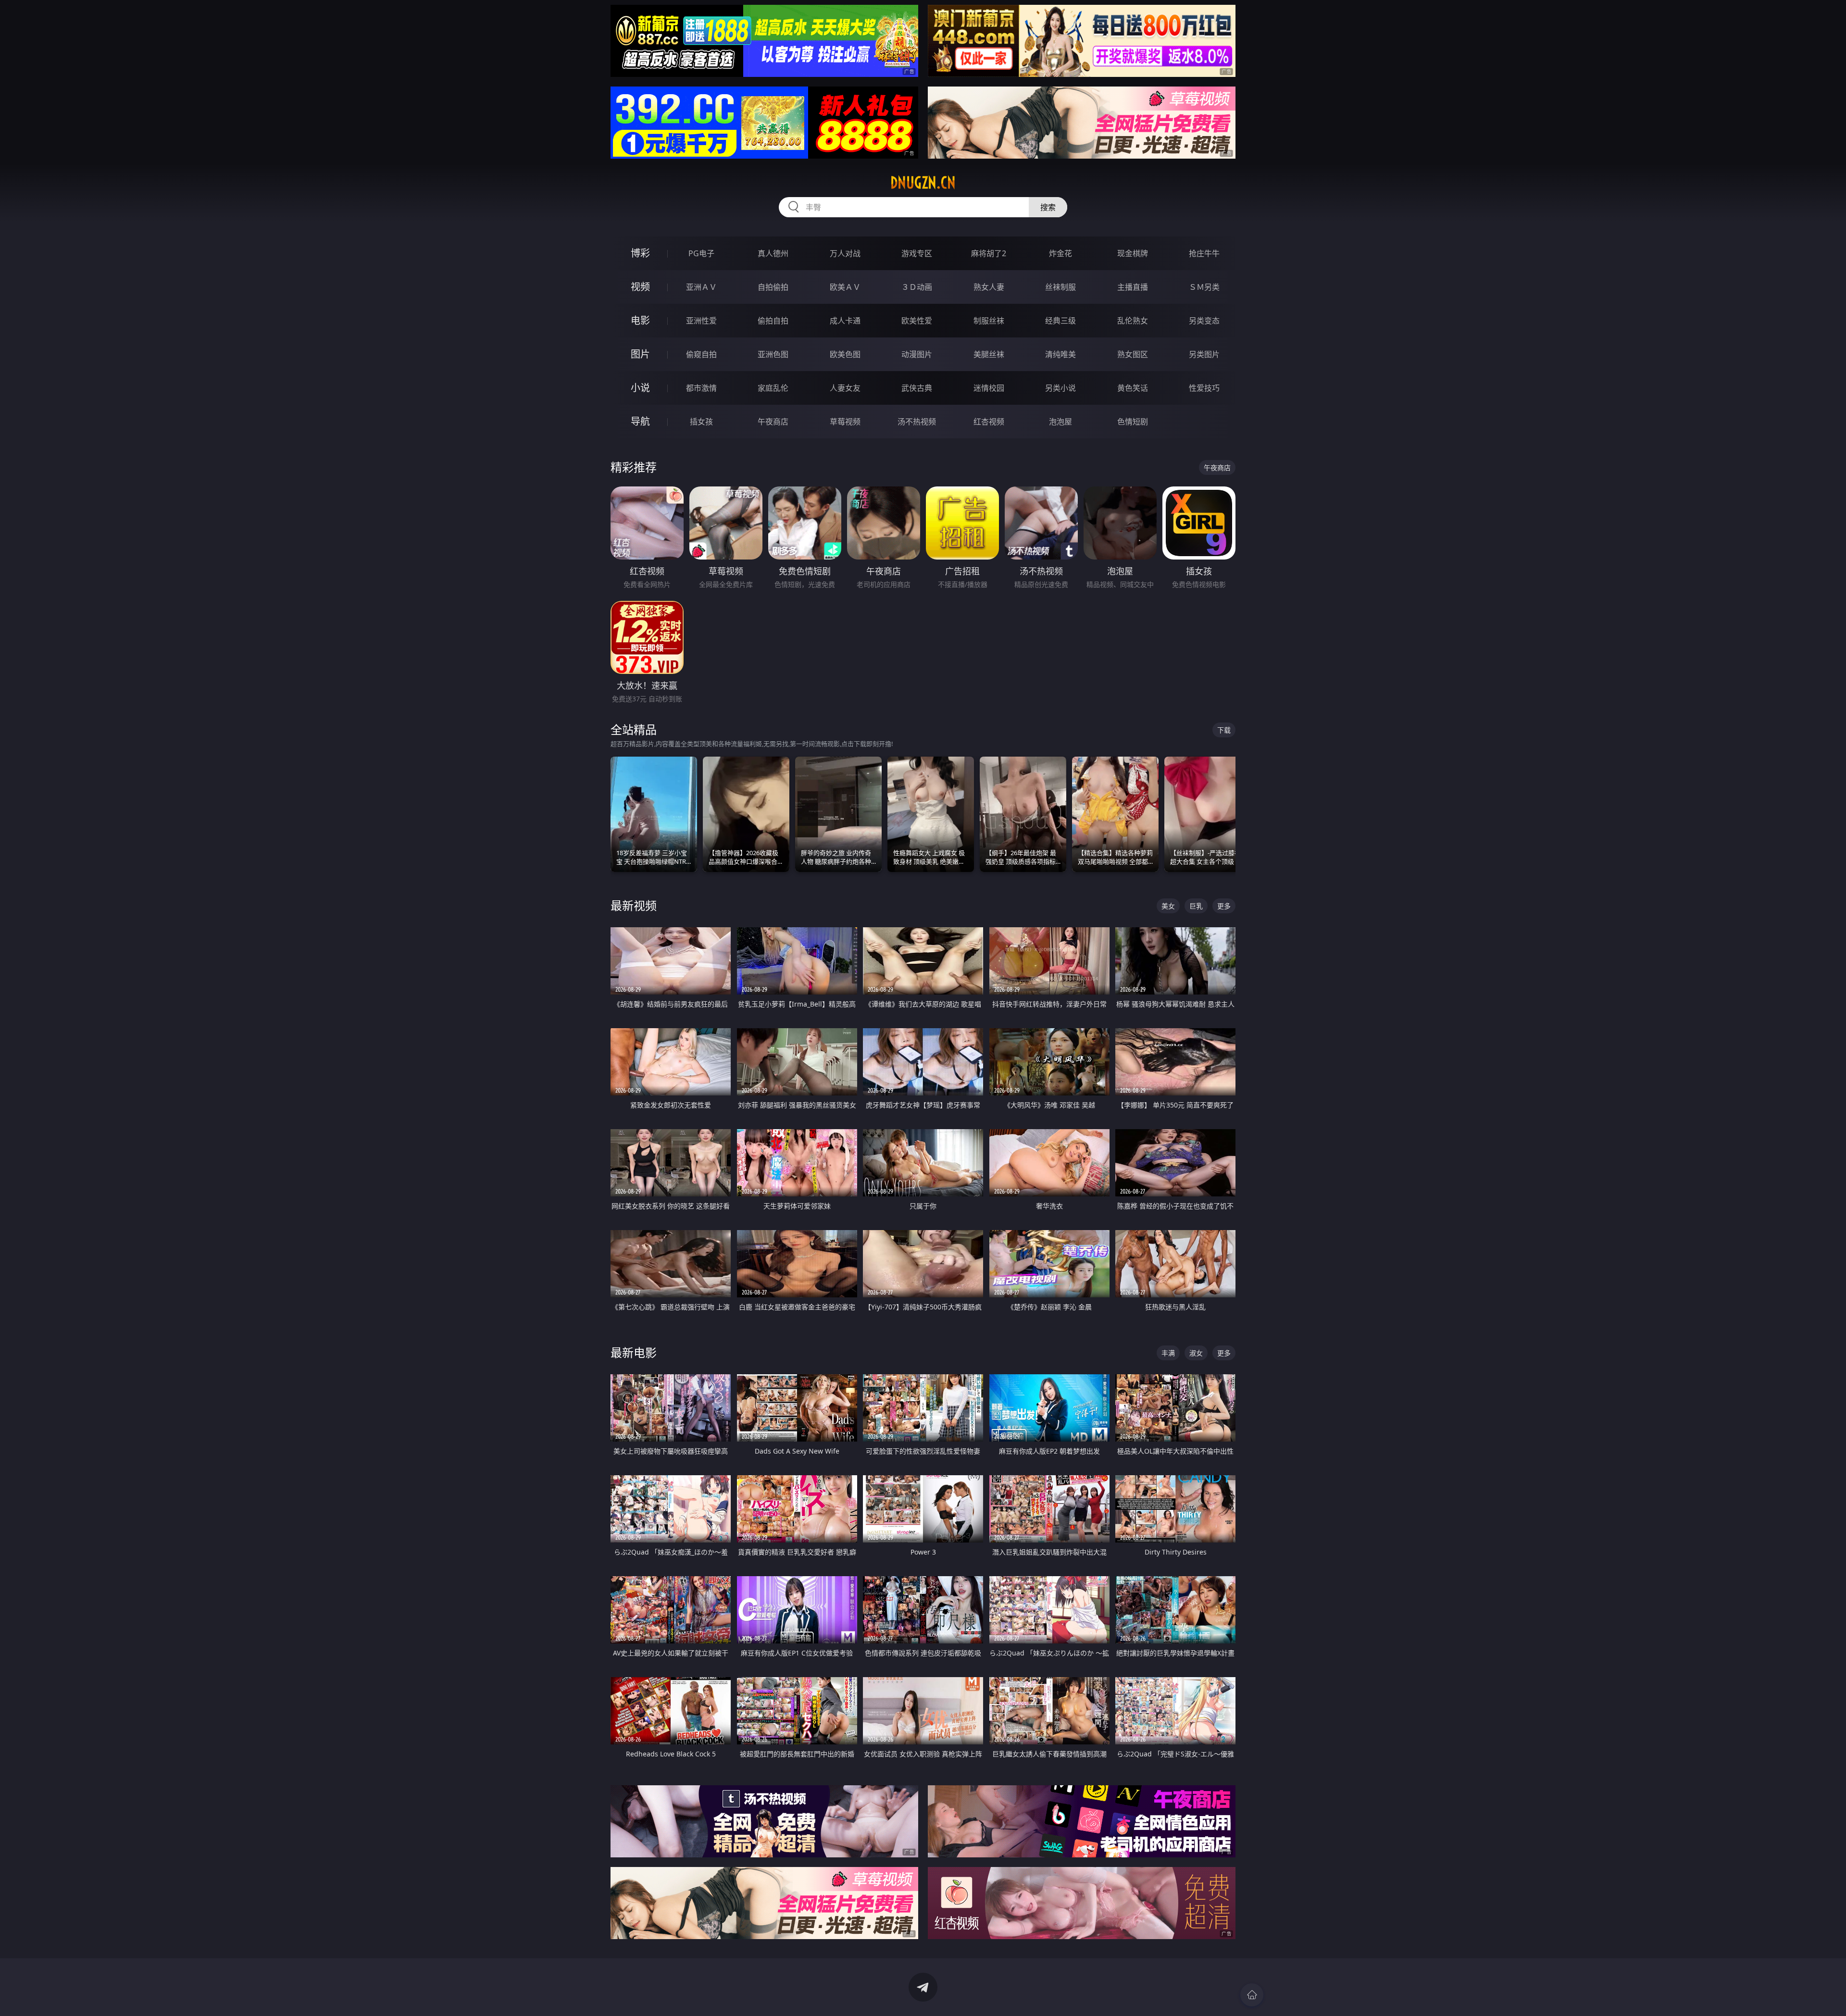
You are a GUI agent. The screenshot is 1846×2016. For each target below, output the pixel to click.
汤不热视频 (917, 422)
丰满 (1168, 1353)
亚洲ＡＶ (701, 287)
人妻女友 (845, 388)
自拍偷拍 (773, 287)
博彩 (640, 253)
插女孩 (701, 422)
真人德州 (773, 253)
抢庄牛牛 (1204, 253)
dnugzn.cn (923, 183)
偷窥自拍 (701, 354)
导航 (640, 421)
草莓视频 (845, 422)
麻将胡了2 (989, 253)
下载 (1224, 730)
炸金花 (1060, 253)
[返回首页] (1252, 1995)
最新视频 (634, 905)
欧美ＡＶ (845, 287)
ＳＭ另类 (1204, 287)
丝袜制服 (1060, 287)
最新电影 (634, 1352)
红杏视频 (989, 422)
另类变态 (1204, 321)
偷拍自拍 (773, 321)
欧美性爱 (917, 321)
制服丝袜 (989, 321)
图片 (640, 354)
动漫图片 (917, 354)
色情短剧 (1133, 422)
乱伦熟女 (1133, 321)
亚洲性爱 (701, 321)
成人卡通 (845, 321)
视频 (640, 287)
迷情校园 (989, 388)
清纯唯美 (1060, 354)
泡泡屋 (1060, 422)
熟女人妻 (989, 287)
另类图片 (1204, 354)
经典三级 (1060, 321)
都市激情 (701, 388)
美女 (1168, 906)
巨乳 (1196, 906)
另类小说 (1060, 388)
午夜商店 (773, 422)
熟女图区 (1133, 354)
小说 (640, 388)
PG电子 (701, 253)
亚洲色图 (773, 354)
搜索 (1048, 207)
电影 (640, 320)
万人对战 (845, 253)
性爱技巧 (1204, 388)
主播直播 (1133, 287)
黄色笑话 (1133, 388)
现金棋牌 (1133, 253)
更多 (1224, 906)
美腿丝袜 (989, 354)
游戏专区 (917, 253)
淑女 (1196, 1353)
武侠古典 (917, 388)
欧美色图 (845, 354)
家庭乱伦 (773, 388)
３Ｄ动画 (917, 287)
